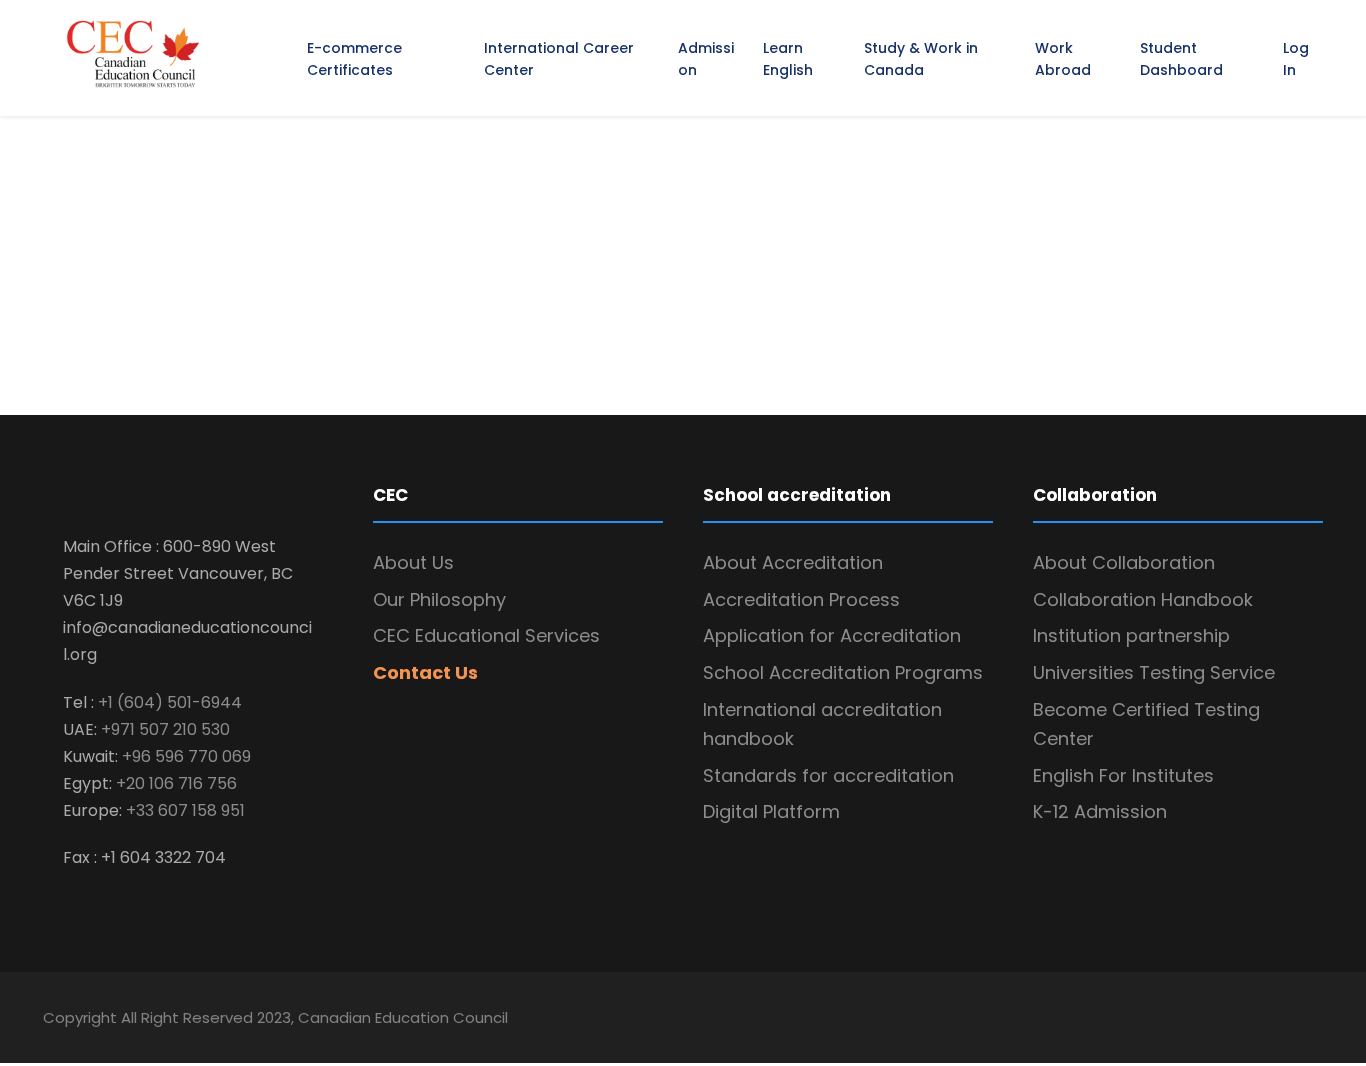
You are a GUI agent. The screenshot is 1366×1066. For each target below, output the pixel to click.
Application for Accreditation (832, 635)
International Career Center (559, 59)
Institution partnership (1131, 635)
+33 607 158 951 (185, 810)
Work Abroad (1063, 59)
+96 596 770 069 (186, 756)
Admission (706, 59)
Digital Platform (774, 811)
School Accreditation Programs (843, 672)
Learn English (788, 59)
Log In (1296, 59)
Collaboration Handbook (1143, 599)
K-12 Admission (1100, 811)
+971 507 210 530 (165, 729)
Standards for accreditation (828, 775)
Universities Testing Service (1154, 672)
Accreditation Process (801, 599)
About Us (413, 562)
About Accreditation (793, 562)
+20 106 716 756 (176, 783)
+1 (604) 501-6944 (170, 702)
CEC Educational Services (486, 635)
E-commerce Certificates (354, 59)
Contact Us (425, 672)
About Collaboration (1124, 562)
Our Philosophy (439, 599)
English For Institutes (1123, 775)
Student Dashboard (1181, 59)
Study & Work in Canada (921, 59)
